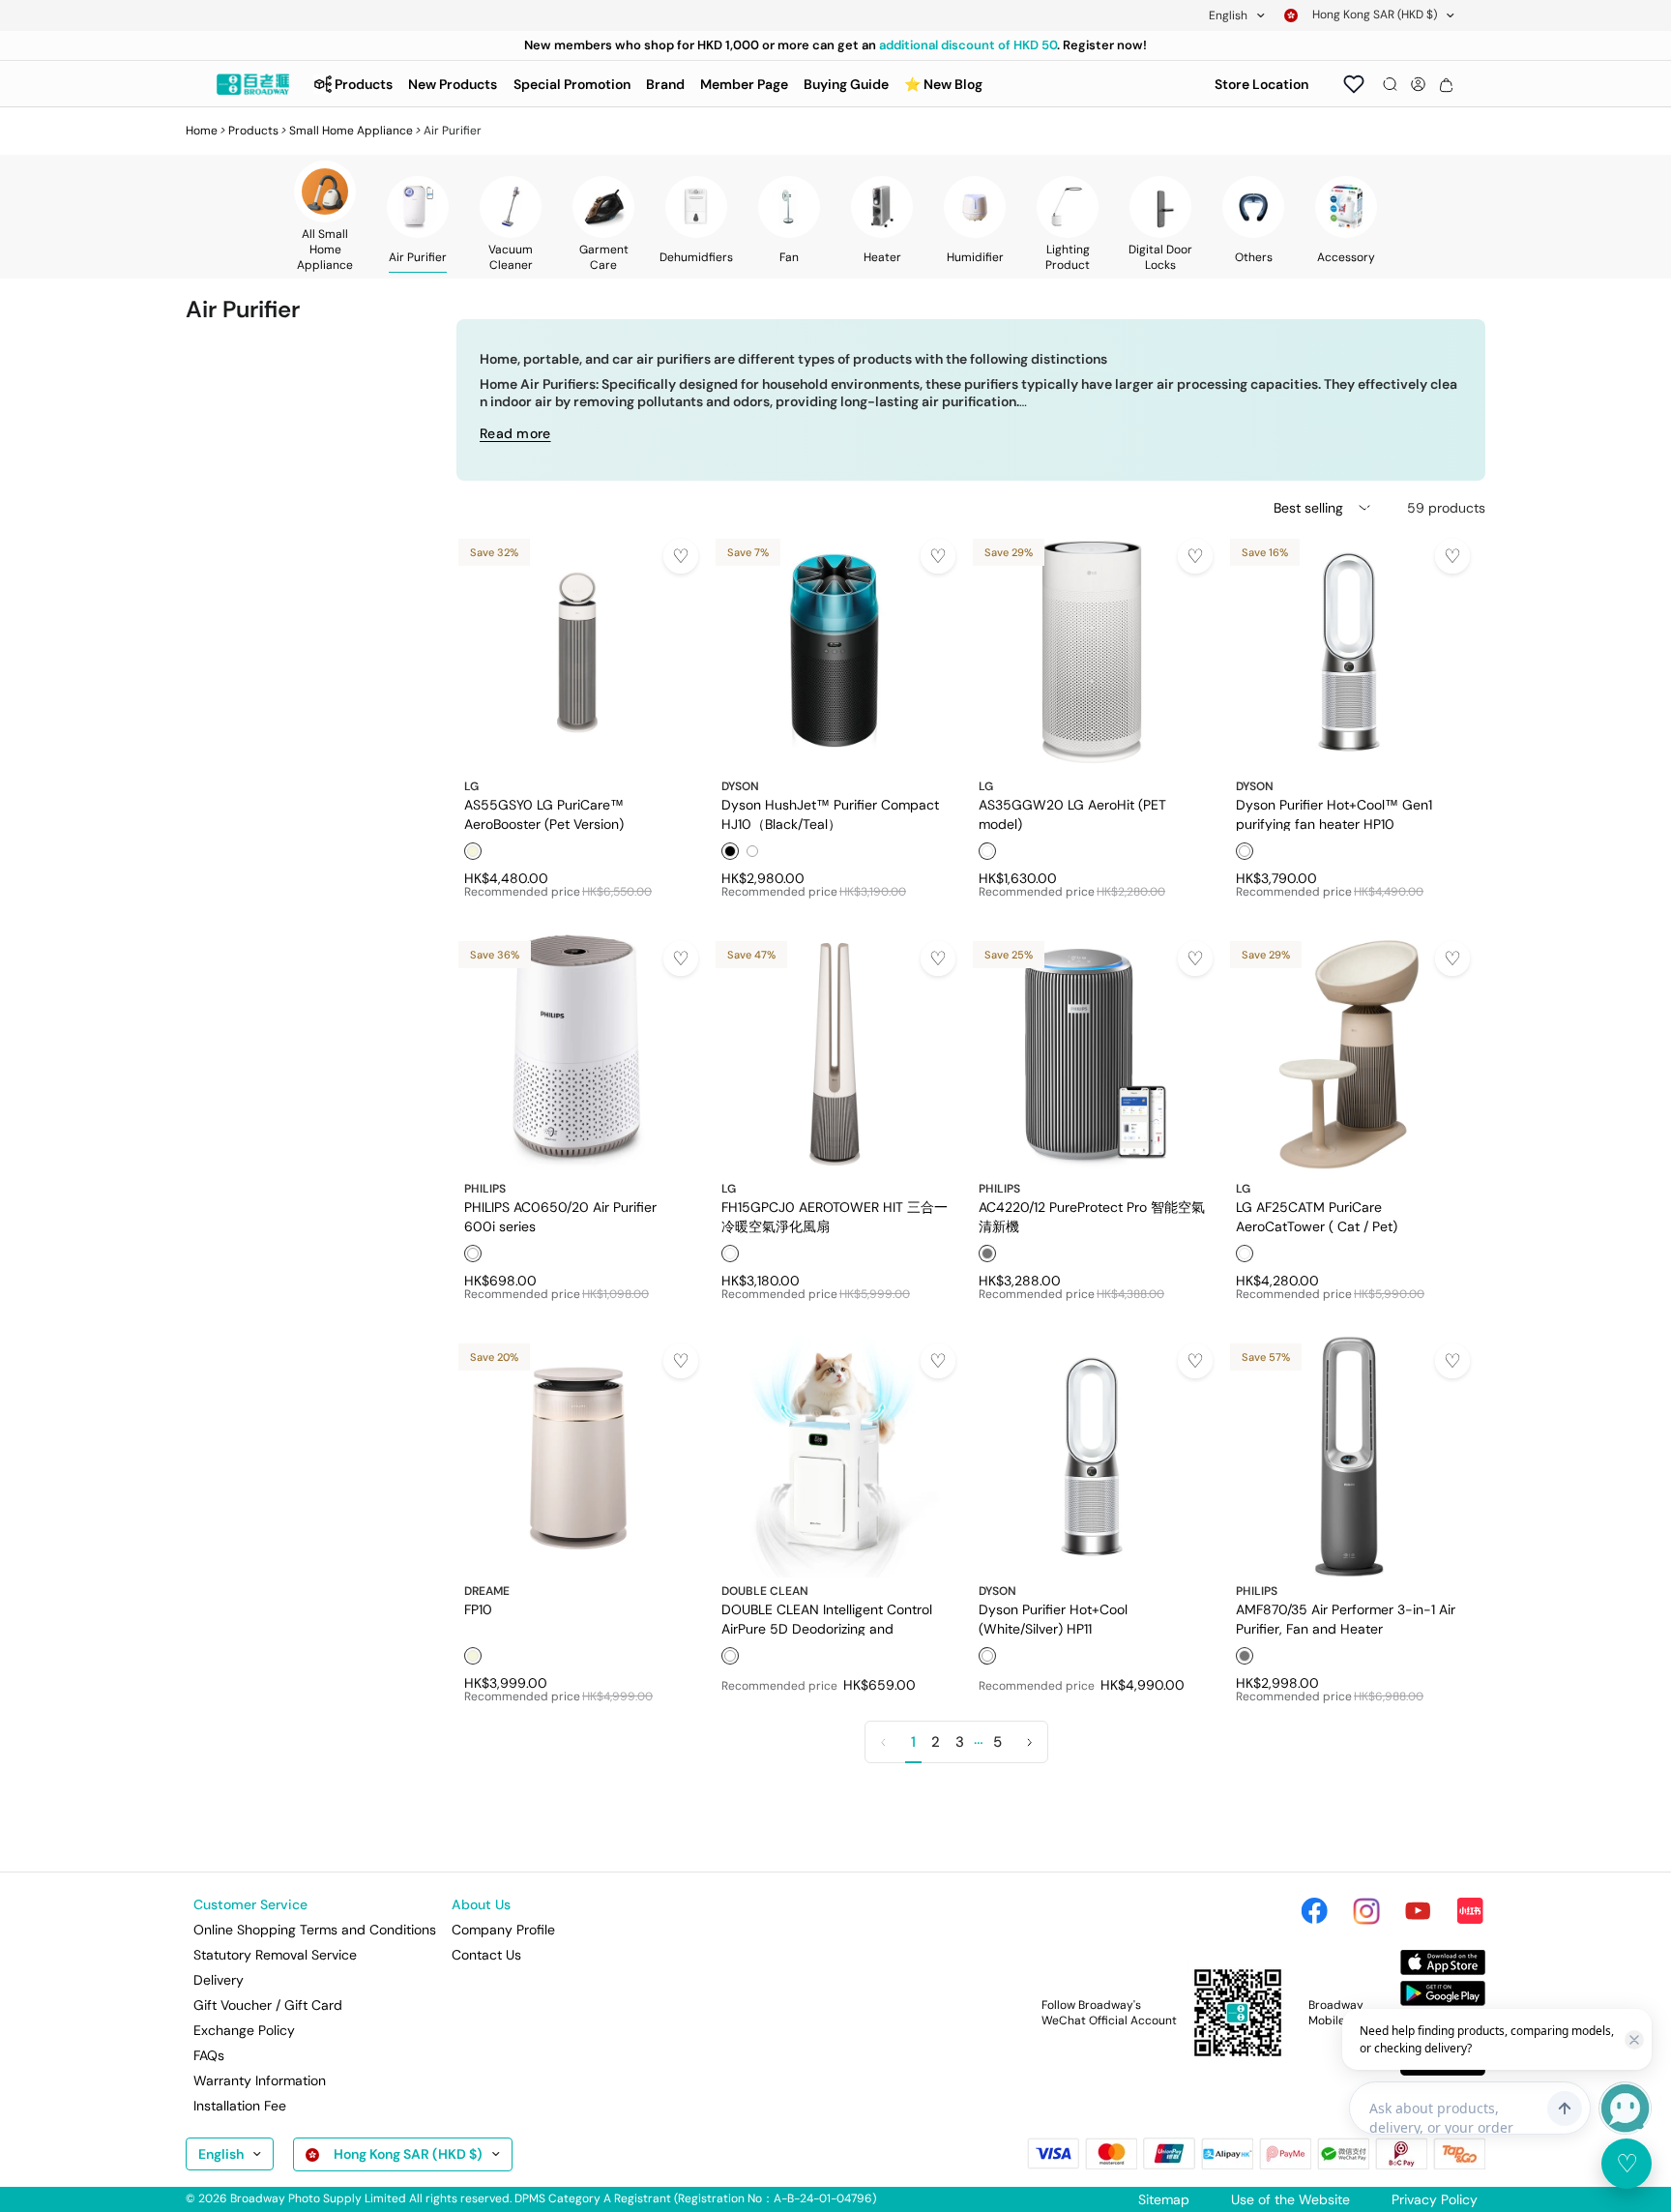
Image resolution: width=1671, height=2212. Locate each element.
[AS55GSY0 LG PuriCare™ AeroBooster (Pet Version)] (577, 652)
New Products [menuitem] (453, 84)
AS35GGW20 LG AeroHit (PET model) (1072, 813)
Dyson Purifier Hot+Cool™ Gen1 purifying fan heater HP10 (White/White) (1334, 813)
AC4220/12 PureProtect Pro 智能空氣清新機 (1092, 1216)
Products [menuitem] (364, 84)
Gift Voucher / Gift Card (268, 2005)
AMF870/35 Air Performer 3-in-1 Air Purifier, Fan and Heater (1346, 1618)
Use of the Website (1290, 2199)
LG (471, 786)
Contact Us (486, 1955)
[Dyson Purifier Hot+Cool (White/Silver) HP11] (1092, 1457)
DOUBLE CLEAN (765, 1591)
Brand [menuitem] (665, 84)
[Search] (1390, 84)
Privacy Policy (1435, 2199)
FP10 (478, 1609)
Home (202, 131)
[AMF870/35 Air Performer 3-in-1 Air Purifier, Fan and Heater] (1349, 1457)
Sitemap (1164, 2199)
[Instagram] (1366, 1911)
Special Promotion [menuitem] (572, 84)
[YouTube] (1418, 1911)
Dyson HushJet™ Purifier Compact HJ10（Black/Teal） (830, 813)
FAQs (209, 2055)
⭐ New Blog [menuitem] (943, 84)
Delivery (219, 1980)
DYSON (740, 786)
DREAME (487, 1591)
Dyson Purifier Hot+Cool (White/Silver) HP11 (1053, 1618)
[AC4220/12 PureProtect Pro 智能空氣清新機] (1092, 1054)
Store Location (1261, 84)
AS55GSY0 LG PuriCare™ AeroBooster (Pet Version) (544, 813)
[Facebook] (1314, 1911)
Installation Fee (240, 2106)
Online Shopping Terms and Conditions (315, 1930)
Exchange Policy (244, 2030)
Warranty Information (260, 2080)
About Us (481, 1904)
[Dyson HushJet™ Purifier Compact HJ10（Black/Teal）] (835, 652)
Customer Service (250, 1904)
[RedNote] (1470, 1911)
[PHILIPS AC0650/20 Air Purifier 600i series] (577, 1054)
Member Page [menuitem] (744, 84)
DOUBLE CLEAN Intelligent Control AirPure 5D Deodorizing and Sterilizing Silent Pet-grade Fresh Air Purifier (833, 1618)
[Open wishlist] (1354, 84)
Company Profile (503, 1930)
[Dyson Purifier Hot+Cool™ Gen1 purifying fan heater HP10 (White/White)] (1349, 652)
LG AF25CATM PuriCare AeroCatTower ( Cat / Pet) (1317, 1216)
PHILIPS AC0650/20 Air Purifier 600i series (560, 1216)
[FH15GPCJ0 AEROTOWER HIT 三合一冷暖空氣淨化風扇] (835, 1054)
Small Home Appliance (351, 131)
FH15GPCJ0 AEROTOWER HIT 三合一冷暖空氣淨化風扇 (835, 1216)
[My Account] (1418, 84)
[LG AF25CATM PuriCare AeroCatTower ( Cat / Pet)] (1349, 1054)
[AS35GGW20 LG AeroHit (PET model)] (1092, 652)
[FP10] (577, 1457)
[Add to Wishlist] (681, 556)
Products (253, 131)
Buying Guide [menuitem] (846, 84)
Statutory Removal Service (275, 1955)
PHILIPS (485, 1189)
